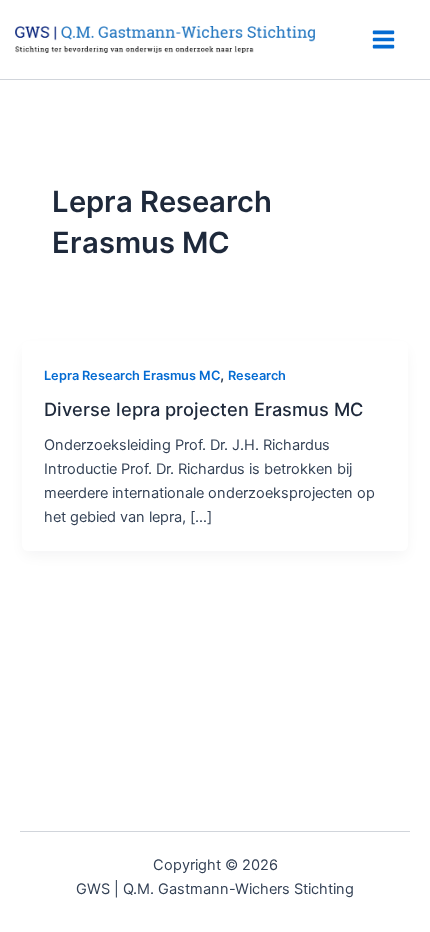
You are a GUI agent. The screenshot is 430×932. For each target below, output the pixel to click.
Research (257, 375)
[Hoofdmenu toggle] (383, 39)
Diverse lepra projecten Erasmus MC (203, 409)
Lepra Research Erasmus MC (132, 375)
